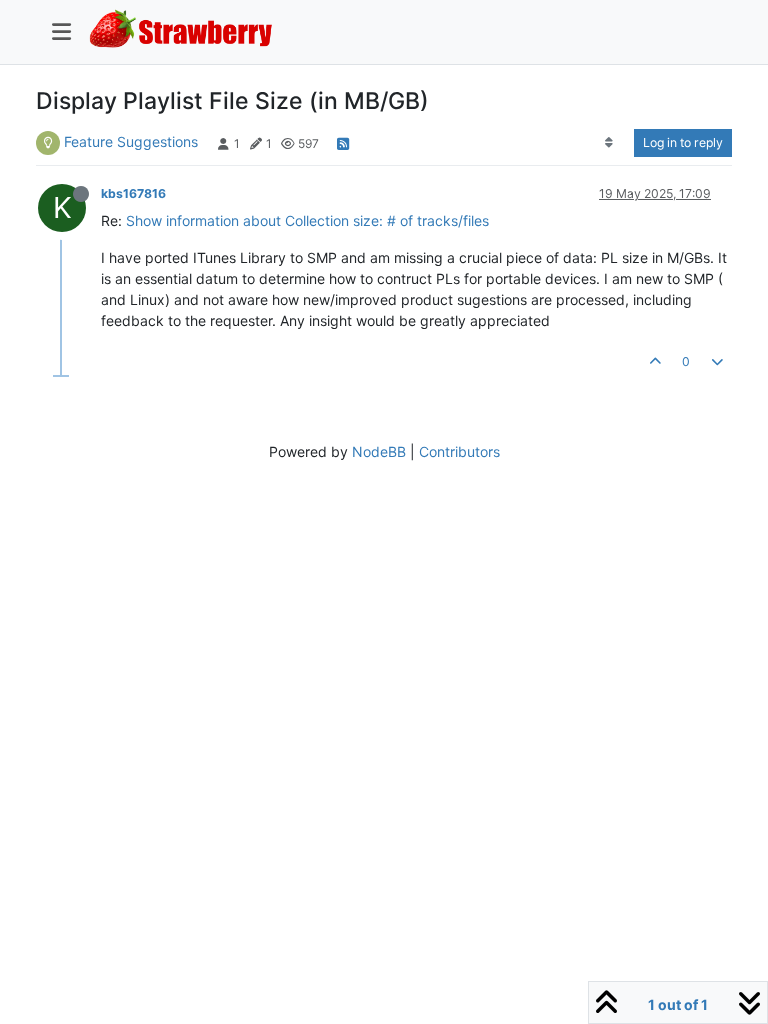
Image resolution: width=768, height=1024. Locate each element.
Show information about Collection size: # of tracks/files (307, 220)
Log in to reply (683, 142)
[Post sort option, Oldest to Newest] (609, 143)
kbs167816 (133, 193)
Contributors (459, 451)
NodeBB (379, 451)
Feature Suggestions (131, 141)
